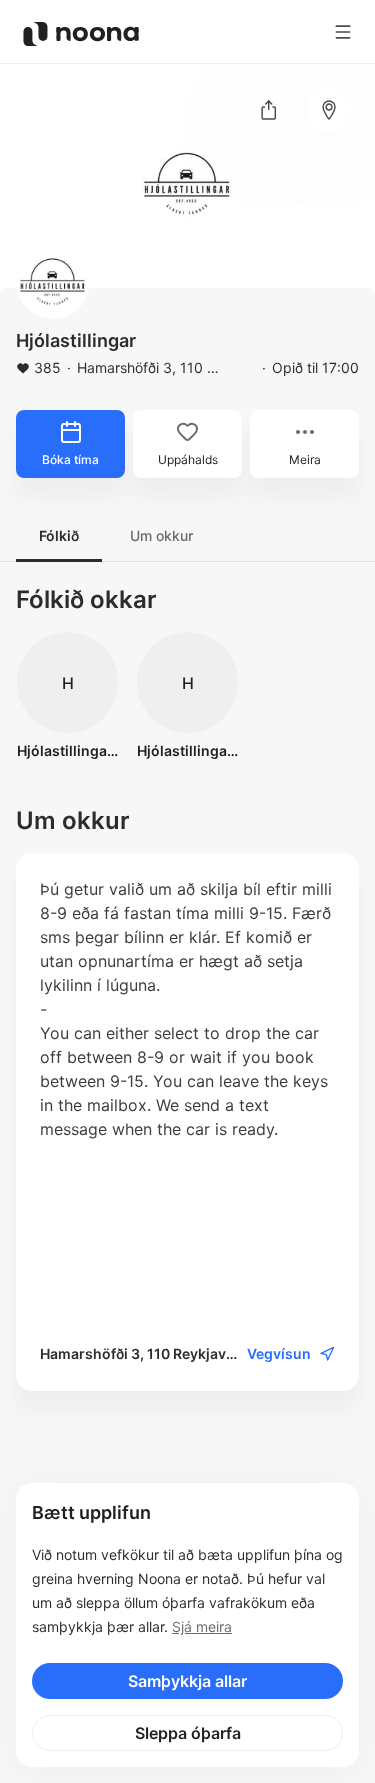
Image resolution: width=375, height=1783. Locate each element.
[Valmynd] (343, 32)
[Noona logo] (81, 34)
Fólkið (59, 535)
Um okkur (161, 535)
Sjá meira (202, 1626)
